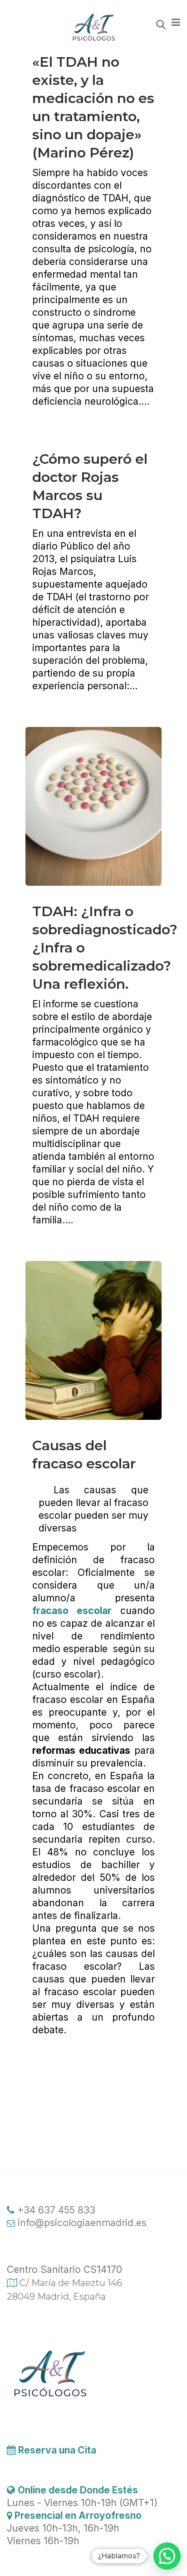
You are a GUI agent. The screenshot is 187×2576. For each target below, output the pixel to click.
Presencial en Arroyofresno (77, 2515)
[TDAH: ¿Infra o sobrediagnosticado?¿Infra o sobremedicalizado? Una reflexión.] (93, 806)
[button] (167, 2556)
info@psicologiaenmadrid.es (81, 2223)
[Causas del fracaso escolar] (93, 1340)
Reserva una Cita (56, 2450)
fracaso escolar (72, 1611)
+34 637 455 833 (55, 2210)
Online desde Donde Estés (78, 2490)
